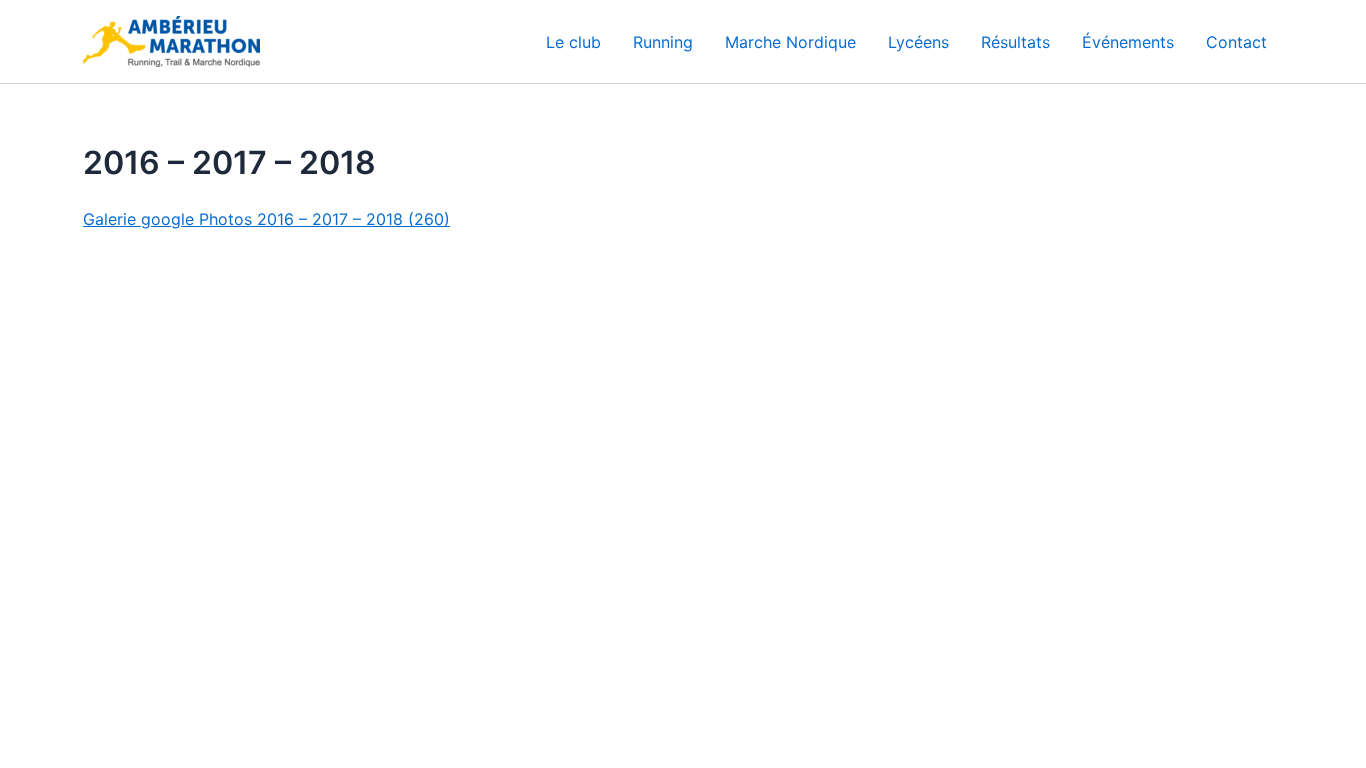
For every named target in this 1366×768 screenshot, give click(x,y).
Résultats (1015, 42)
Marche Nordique (790, 42)
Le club (573, 42)
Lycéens (918, 42)
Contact (1236, 42)
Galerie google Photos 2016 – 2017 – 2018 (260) (266, 219)
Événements (1128, 42)
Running (663, 42)
